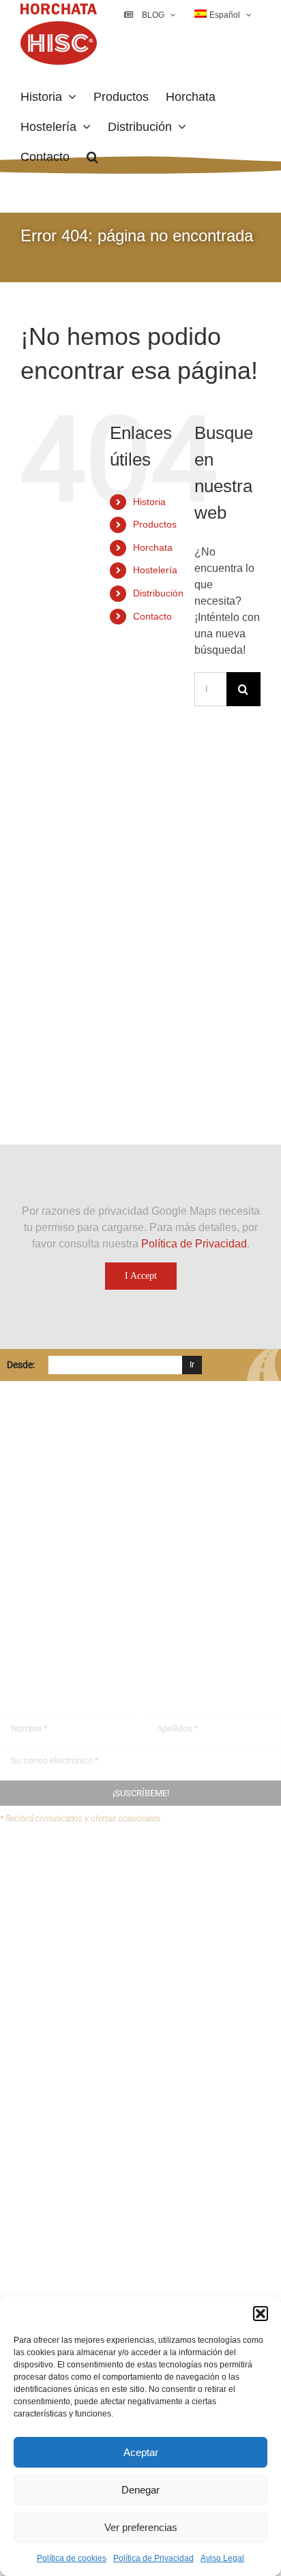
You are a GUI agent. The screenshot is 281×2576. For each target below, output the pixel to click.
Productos (155, 524)
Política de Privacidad (153, 2558)
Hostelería (155, 570)
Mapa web (51, 1921)
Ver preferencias (141, 2527)
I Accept (141, 1276)
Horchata (153, 547)
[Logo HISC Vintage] (118, 807)
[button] (261, 2314)
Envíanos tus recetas (76, 1895)
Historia (149, 502)
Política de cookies (72, 2558)
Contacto (152, 616)
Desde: (21, 1365)
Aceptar (141, 2452)
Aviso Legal (222, 2558)
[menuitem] (223, 15)
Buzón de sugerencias (80, 1868)
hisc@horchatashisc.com (82, 1608)
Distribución (158, 593)
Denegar (140, 2490)
